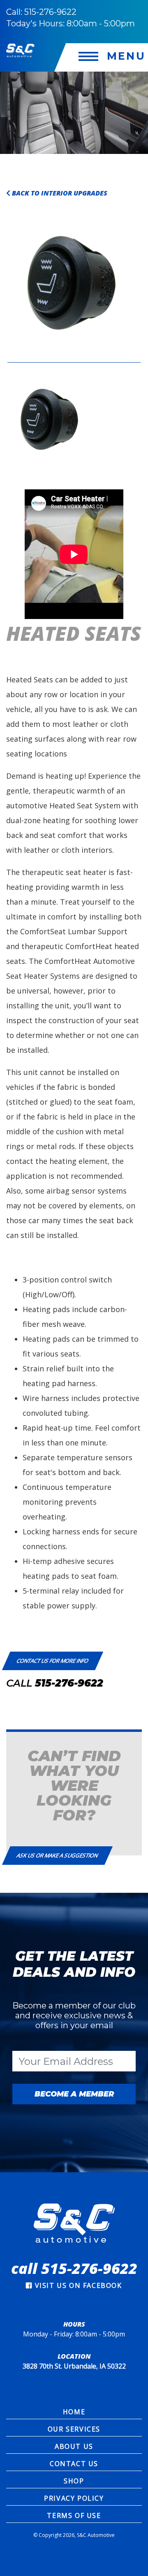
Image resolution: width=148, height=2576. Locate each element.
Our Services (74, 2429)
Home (74, 2412)
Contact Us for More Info (53, 1661)
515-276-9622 (69, 1683)
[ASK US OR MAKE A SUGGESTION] (57, 1847)
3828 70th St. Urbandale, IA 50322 (74, 2366)
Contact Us (74, 2464)
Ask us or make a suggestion (57, 1855)
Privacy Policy (74, 2498)
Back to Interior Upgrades (59, 193)
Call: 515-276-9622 (41, 12)
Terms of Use (74, 2515)
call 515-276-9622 (74, 2268)
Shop (74, 2481)
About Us (74, 2446)
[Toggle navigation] (107, 57)
